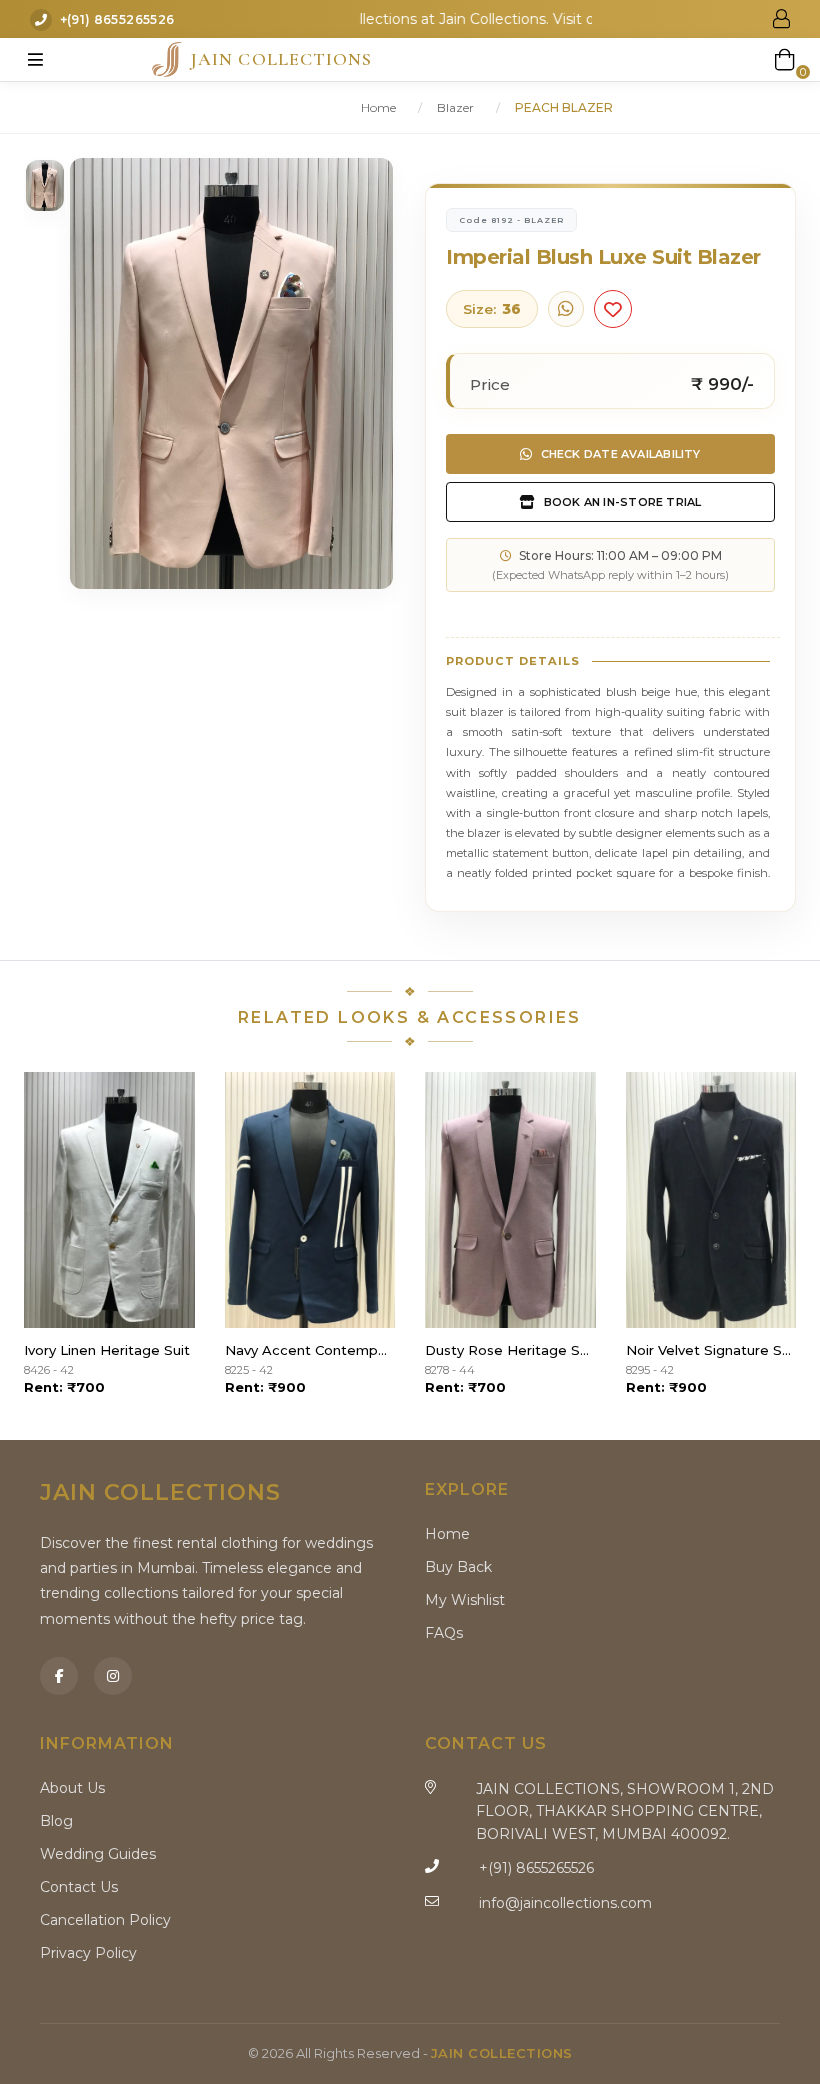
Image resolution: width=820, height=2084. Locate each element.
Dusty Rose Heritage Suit (510, 1350)
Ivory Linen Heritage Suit (107, 1350)
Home (378, 107)
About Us (72, 1788)
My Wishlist (465, 1600)
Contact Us (79, 1887)
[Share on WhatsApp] (566, 309)
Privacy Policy (88, 1953)
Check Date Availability (621, 454)
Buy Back (458, 1567)
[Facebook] (59, 1676)
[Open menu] (35, 59)
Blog (56, 1821)
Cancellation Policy (105, 1920)
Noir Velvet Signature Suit (711, 1350)
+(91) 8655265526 (117, 20)
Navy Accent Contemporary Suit (310, 1350)
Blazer (455, 107)
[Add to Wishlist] (613, 309)
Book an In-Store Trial (623, 502)
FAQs (444, 1633)
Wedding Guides (98, 1854)
